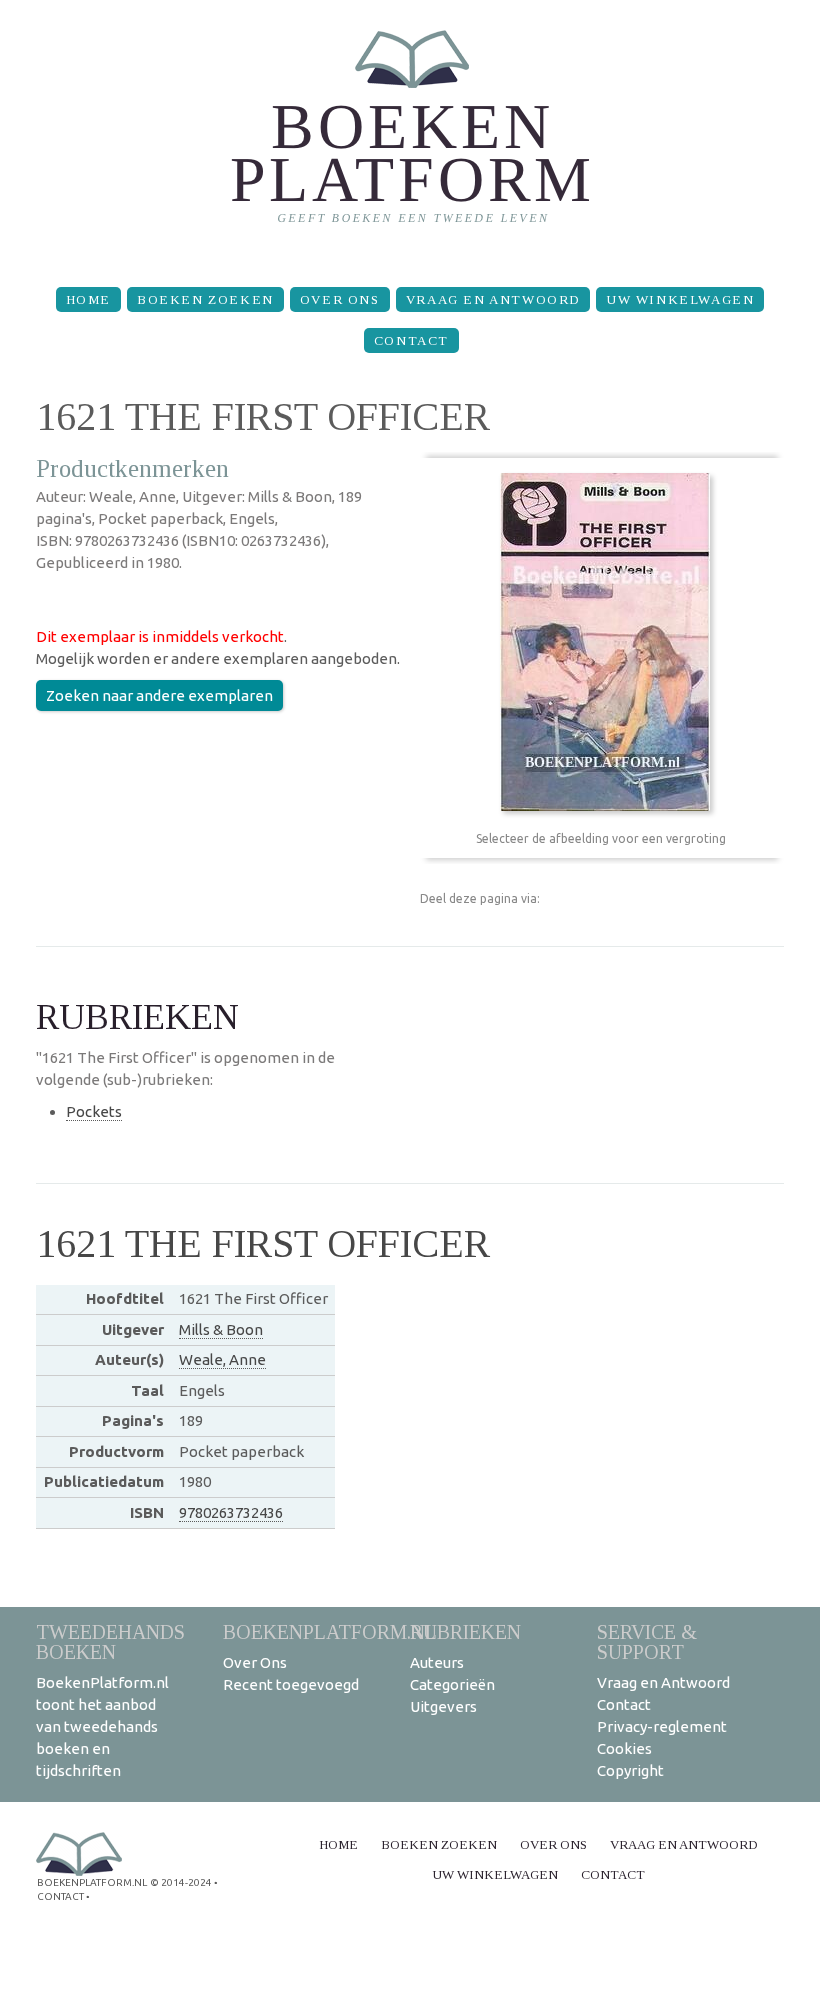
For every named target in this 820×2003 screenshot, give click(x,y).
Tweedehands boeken (110, 1641)
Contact (411, 340)
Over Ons (340, 299)
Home (88, 299)
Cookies (624, 1748)
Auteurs (437, 1662)
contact (60, 1896)
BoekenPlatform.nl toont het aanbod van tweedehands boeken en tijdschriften (102, 1726)
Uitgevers (443, 1706)
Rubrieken (465, 1631)
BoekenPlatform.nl (330, 1631)
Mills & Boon (221, 1329)
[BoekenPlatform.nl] (410, 135)
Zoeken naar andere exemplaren (159, 695)
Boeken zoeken (205, 299)
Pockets (94, 1111)
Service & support (647, 1641)
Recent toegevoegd (291, 1684)
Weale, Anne (222, 1359)
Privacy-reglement (662, 1726)
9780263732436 (231, 1512)
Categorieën (452, 1684)
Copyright (630, 1770)
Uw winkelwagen (680, 299)
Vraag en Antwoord (493, 299)
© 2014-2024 (181, 1882)
